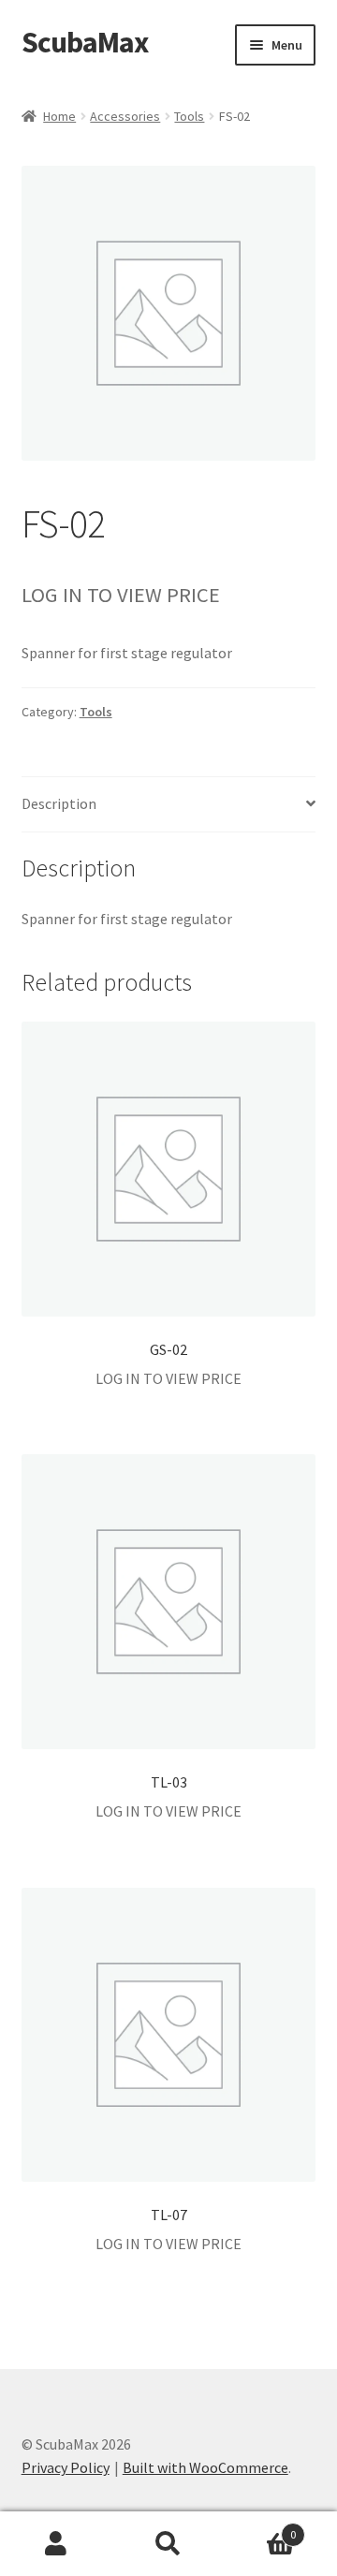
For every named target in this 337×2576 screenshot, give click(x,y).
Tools (189, 116)
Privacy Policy (66, 2467)
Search (168, 2544)
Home (59, 116)
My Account (56, 2544)
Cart (260, 2528)
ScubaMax (85, 42)
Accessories (125, 116)
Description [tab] (59, 803)
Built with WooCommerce (205, 2467)
